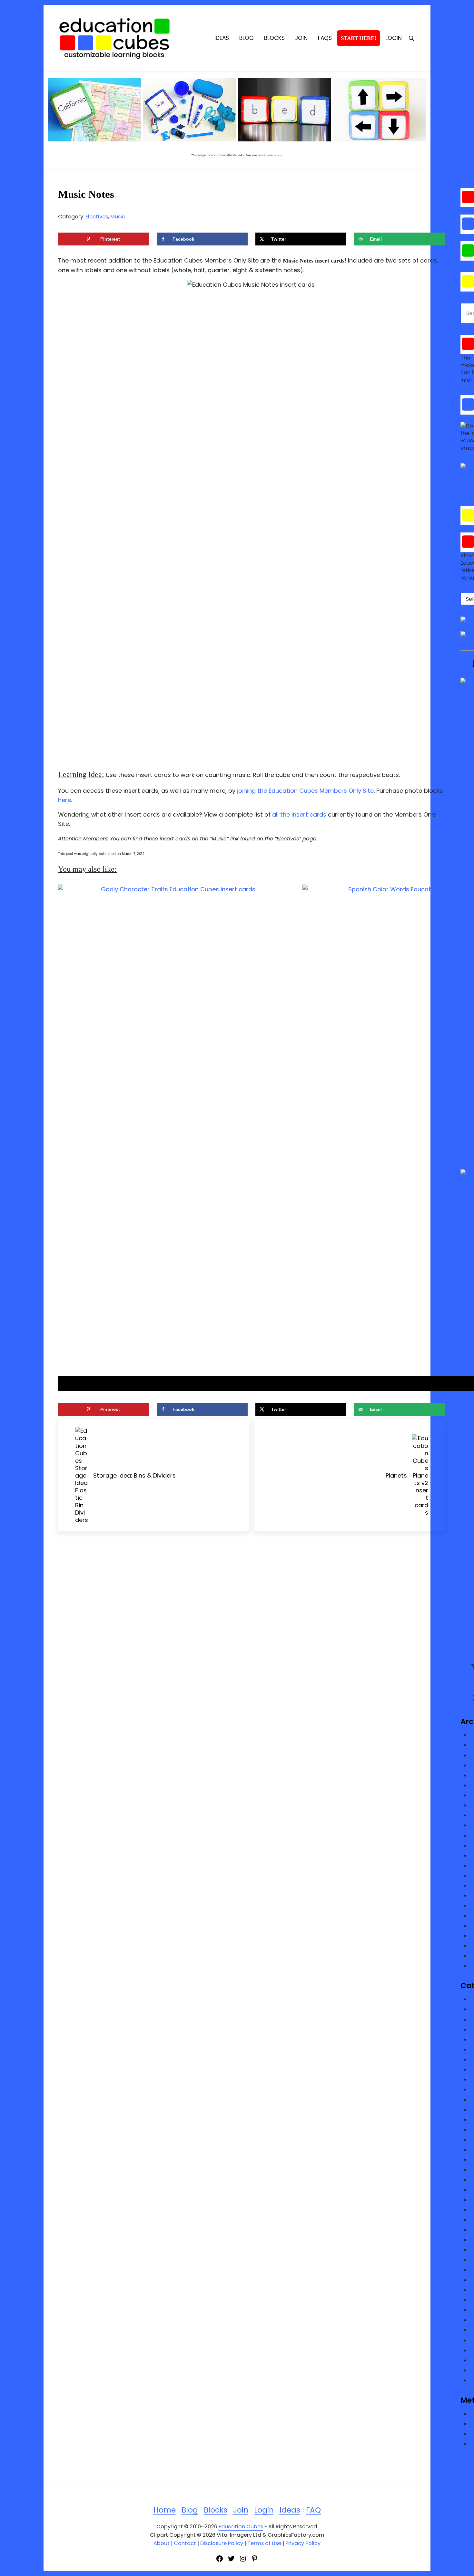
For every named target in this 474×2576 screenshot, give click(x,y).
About (162, 2543)
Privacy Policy (303, 2543)
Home (165, 2510)
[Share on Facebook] (8, 1278)
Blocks (216, 2510)
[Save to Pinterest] (8, 1260)
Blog (190, 2510)
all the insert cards (299, 814)
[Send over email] (8, 1314)
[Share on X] (8, 1296)
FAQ (313, 2510)
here (64, 800)
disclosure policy (270, 155)
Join (241, 2510)
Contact (185, 2543)
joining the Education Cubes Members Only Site (305, 791)
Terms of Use (264, 2543)
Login (264, 2510)
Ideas (290, 2510)
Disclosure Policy (222, 2543)
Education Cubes (241, 2527)
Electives (97, 217)
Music (118, 217)
